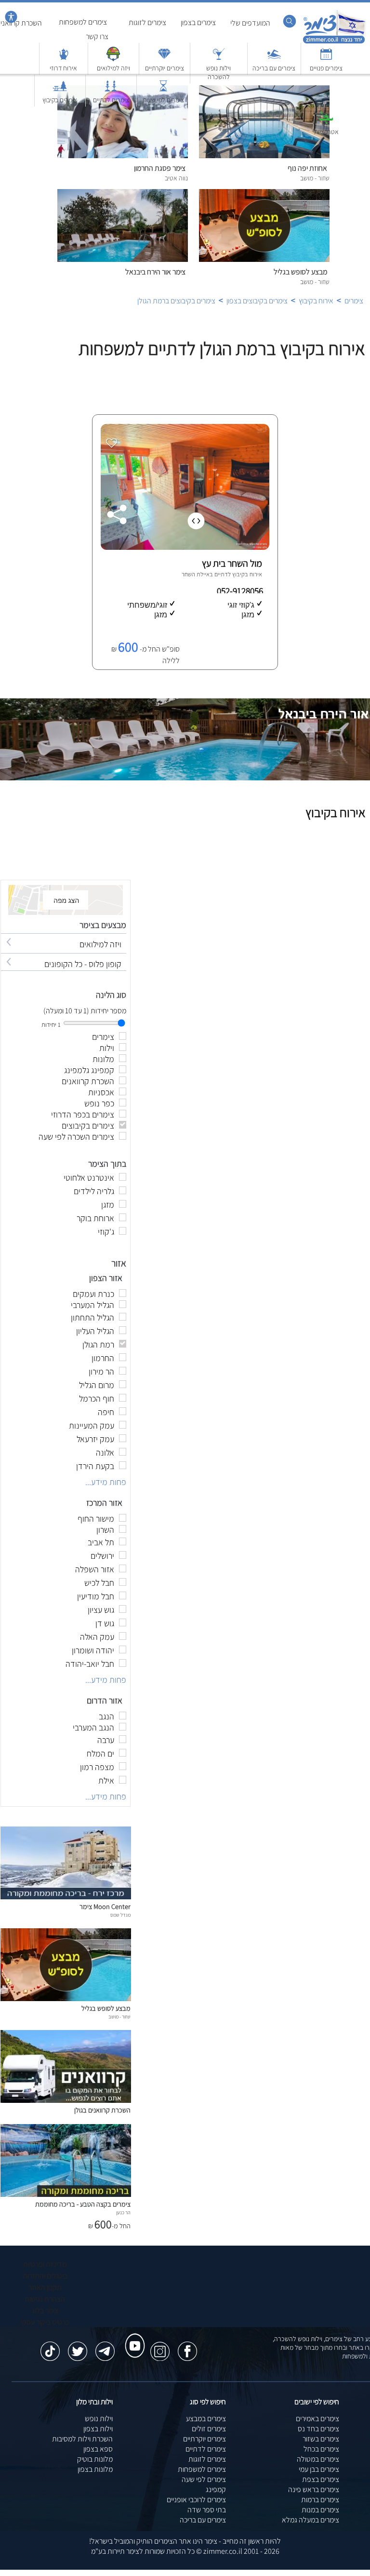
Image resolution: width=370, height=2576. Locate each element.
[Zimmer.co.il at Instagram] (160, 2346)
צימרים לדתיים (206, 2449)
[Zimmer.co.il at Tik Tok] (50, 2346)
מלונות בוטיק (95, 2459)
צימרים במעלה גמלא (311, 2520)
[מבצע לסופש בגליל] (66, 1998)
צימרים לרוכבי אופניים (196, 2500)
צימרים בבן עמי (319, 2469)
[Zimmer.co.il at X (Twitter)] (78, 2346)
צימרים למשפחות (202, 2469)
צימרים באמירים (317, 2419)
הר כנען (123, 2212)
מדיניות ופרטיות (45, 2264)
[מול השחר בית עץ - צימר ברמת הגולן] (184, 547)
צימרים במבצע (206, 2419)
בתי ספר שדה (207, 2510)
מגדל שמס (120, 1915)
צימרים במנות (320, 2510)
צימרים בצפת (321, 2479)
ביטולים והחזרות (45, 2276)
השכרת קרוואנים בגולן (102, 2110)
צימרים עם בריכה (203, 2520)
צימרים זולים (209, 2429)
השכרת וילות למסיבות (82, 2439)
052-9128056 (241, 591)
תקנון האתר (45, 2287)
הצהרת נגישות (45, 2299)
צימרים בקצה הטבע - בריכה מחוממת (83, 2204)
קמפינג (216, 2489)
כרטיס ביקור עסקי (45, 2322)
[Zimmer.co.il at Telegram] (105, 2346)
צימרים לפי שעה (204, 2479)
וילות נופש (99, 2419)
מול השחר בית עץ (232, 563)
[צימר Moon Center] (66, 1897)
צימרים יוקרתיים (205, 2439)
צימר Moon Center (105, 1906)
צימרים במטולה (318, 2459)
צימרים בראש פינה (314, 2489)
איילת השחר (196, 574)
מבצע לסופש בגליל (106, 2008)
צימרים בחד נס (318, 2429)
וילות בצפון (98, 2429)
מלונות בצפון (95, 2469)
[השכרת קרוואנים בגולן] (66, 2100)
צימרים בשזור (321, 2439)
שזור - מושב (119, 2017)
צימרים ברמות (320, 2500)
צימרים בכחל (321, 2449)
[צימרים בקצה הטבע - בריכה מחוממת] (66, 2194)
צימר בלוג (45, 2310)
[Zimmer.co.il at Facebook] (187, 2346)
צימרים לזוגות (207, 2459)
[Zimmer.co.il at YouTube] (132, 2337)
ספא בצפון (98, 2449)
